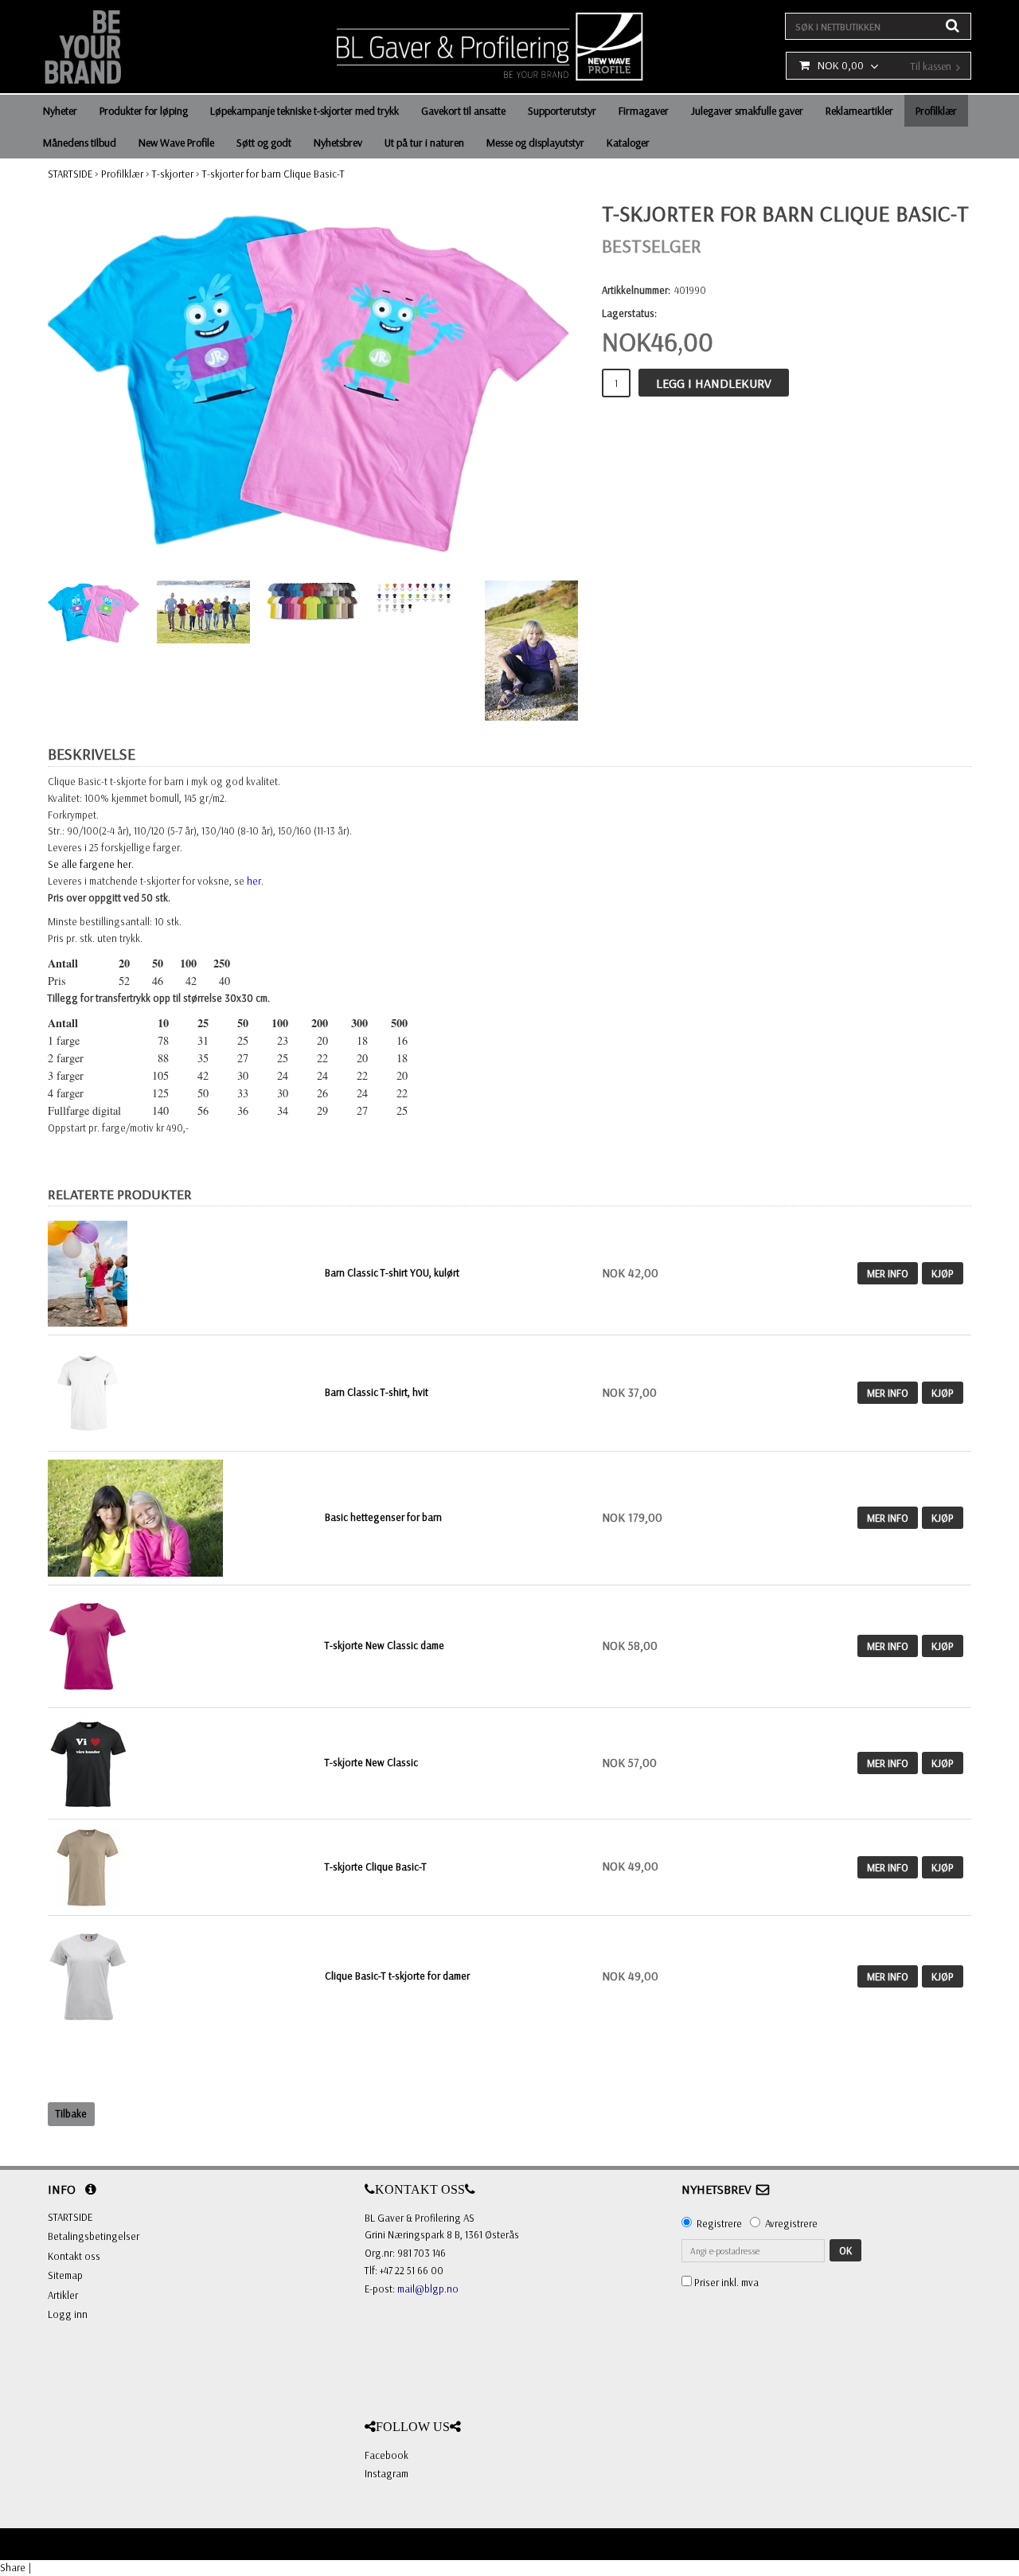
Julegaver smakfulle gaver (747, 111)
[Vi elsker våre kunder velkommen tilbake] (88, 1761)
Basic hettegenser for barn (383, 1517)
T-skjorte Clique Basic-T (376, 1867)
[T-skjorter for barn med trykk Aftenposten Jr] (313, 383)
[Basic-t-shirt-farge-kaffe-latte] (88, 1866)
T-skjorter (173, 174)
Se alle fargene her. (91, 864)
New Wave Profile (176, 143)
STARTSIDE (70, 174)
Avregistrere (791, 2223)
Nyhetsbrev (338, 143)
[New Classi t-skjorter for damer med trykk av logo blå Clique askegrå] (88, 1975)
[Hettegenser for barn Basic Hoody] (135, 1516)
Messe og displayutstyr (535, 143)
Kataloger (628, 143)
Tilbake (71, 2113)
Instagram (387, 2473)
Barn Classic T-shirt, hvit (377, 1392)
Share (13, 2567)
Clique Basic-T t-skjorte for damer (397, 1976)
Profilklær (936, 111)
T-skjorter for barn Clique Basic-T (273, 174)
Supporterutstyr (562, 111)
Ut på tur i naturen (424, 143)
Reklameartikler (859, 111)
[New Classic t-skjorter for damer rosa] (88, 1644)
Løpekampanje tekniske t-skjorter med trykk (305, 111)
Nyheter (60, 111)
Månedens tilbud (80, 143)
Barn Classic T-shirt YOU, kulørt (392, 1272)
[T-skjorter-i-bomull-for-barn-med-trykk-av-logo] (182, 1274)
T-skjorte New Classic (371, 1762)
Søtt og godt (264, 143)
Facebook (387, 2455)
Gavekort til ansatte (463, 111)
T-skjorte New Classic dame (385, 1645)
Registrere (719, 2223)
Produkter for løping (144, 111)
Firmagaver (644, 111)
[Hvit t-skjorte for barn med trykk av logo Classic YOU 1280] (88, 1391)
